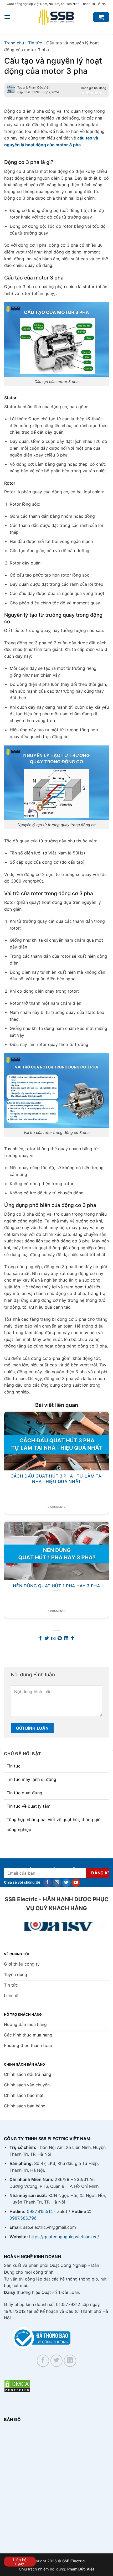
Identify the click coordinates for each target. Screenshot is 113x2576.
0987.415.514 (40, 2211)
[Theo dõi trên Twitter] (66, 1883)
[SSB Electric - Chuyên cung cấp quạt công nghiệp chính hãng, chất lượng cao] (56, 17)
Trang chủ (14, 43)
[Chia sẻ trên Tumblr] (73, 1639)
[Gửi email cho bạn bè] (53, 1639)
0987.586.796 (23, 2218)
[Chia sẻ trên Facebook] (40, 1639)
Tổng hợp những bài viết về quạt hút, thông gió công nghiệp (54, 1825)
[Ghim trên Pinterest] (60, 1639)
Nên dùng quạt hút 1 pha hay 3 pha (56, 1586)
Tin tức (14, 1766)
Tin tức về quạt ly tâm (29, 1806)
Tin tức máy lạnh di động (31, 1779)
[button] (7, 17)
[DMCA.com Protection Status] (17, 2386)
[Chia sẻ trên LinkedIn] (66, 1639)
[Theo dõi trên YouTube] (76, 1883)
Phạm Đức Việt (39, 87)
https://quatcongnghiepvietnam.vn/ (64, 2237)
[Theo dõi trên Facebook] (47, 1883)
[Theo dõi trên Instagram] (57, 1883)
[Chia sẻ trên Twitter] (47, 1639)
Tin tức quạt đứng (24, 1793)
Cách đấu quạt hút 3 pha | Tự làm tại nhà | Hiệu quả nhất (56, 1479)
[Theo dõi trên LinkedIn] (70, 2361)
